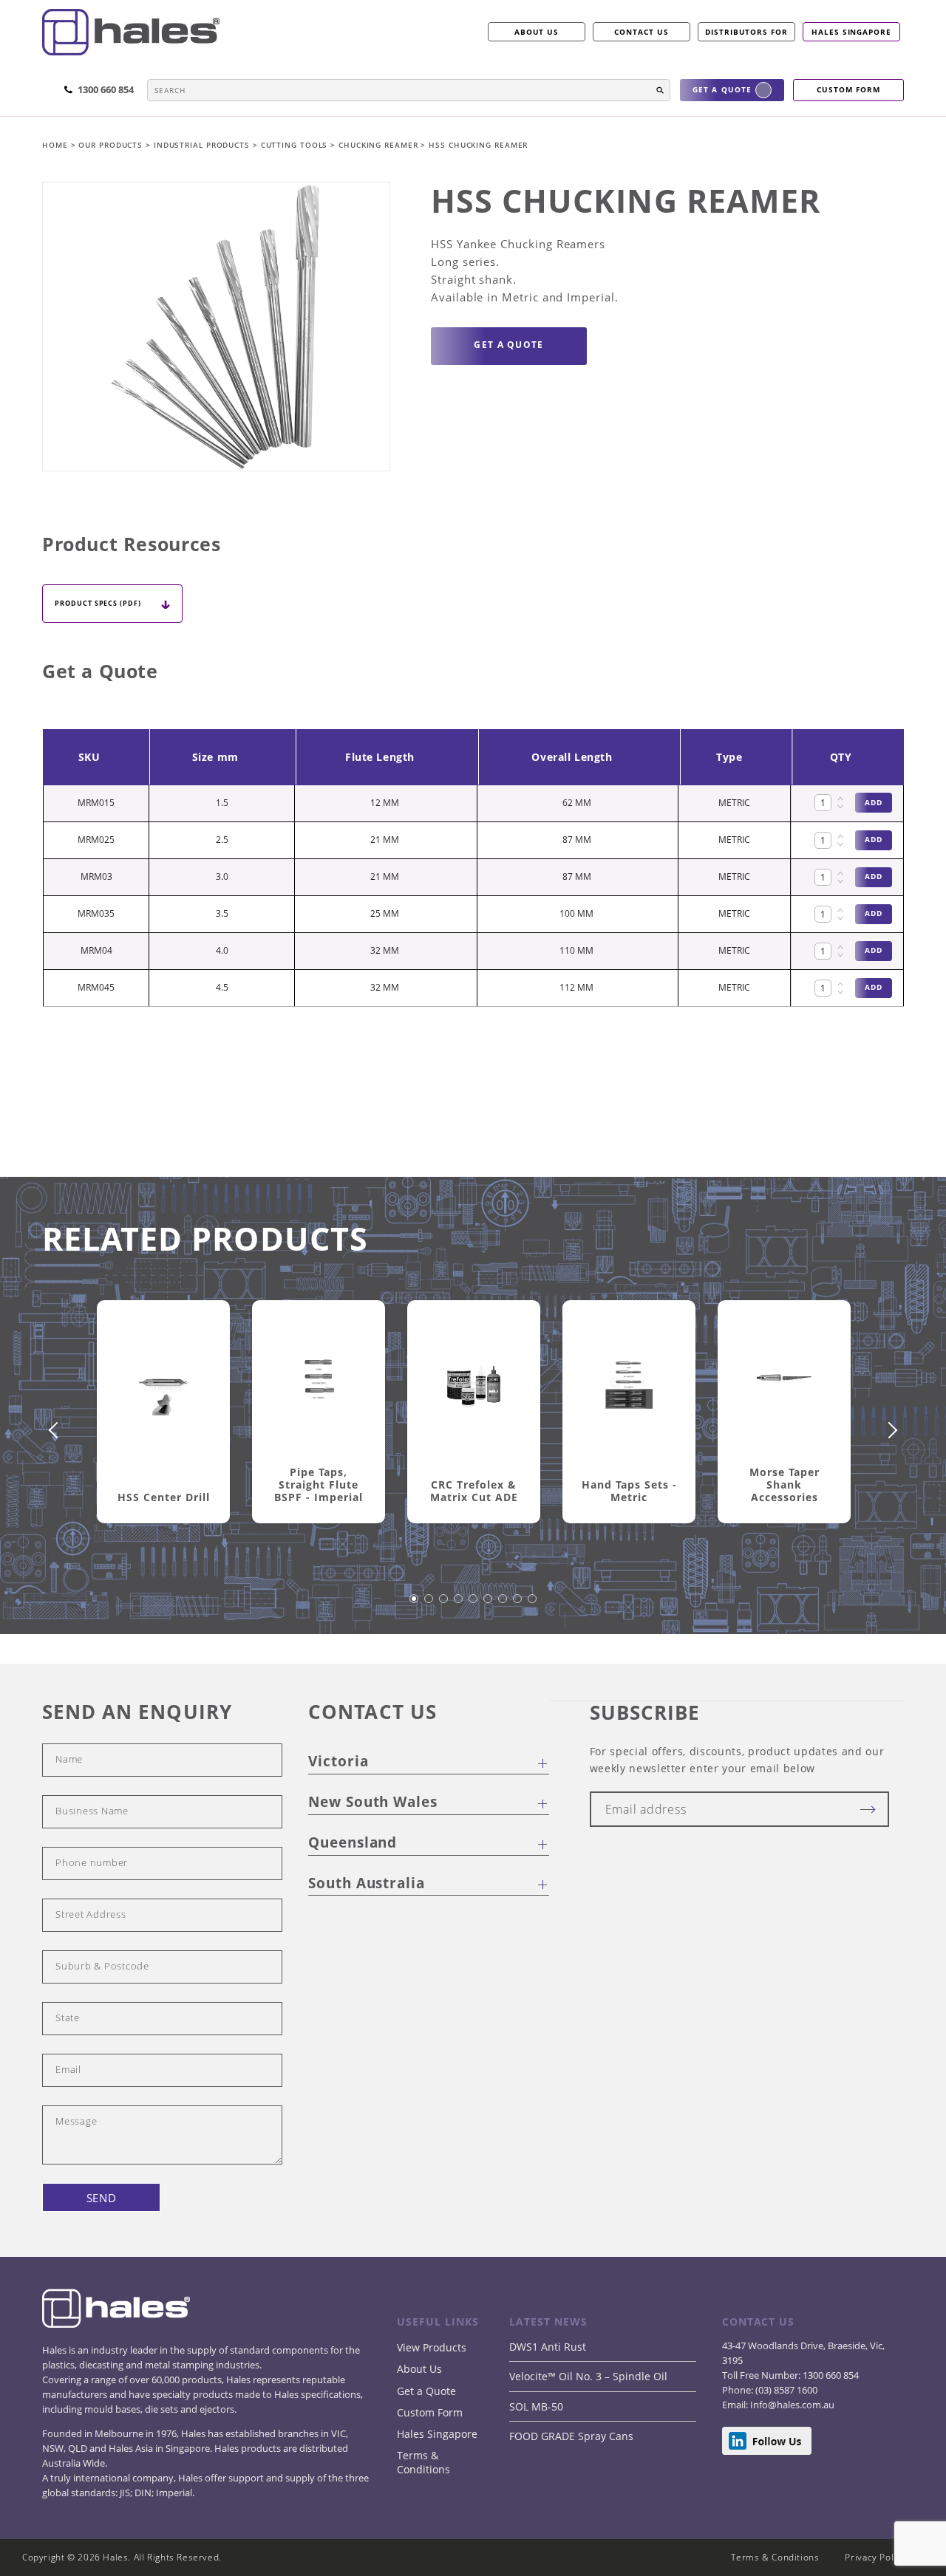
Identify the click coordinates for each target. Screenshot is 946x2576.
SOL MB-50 (536, 2406)
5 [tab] (474, 1606)
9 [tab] (533, 1606)
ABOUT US (537, 32)
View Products (432, 2347)
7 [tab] (503, 1606)
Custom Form (430, 2412)
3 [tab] (444, 1606)
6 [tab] (489, 1606)
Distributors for (746, 32)
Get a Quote (426, 2391)
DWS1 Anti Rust (548, 2347)
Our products (110, 145)
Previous (57, 1430)
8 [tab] (518, 1606)
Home (57, 145)
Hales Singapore (851, 32)
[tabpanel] (163, 1429)
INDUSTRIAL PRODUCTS (203, 145)
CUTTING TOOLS (296, 145)
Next (889, 1430)
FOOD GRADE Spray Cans (571, 2436)
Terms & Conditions (423, 2462)
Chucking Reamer (380, 145)
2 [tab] (429, 1606)
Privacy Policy (875, 2557)
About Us (419, 2369)
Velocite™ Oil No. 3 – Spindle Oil (588, 2376)
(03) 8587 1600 (785, 2390)
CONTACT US (642, 32)
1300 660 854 (830, 2375)
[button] (660, 90)
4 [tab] (459, 1606)
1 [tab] (415, 1606)
